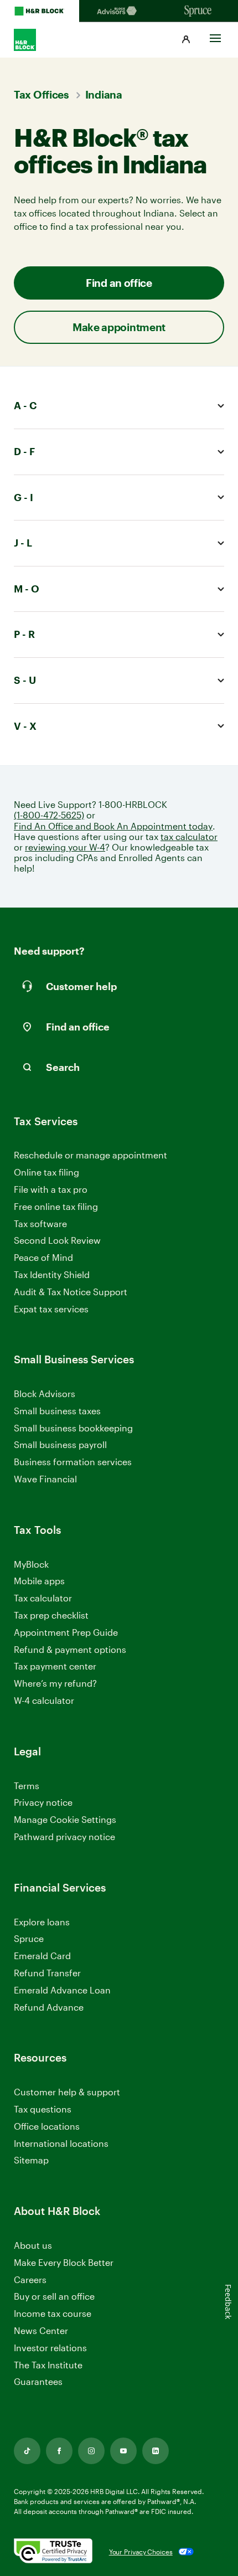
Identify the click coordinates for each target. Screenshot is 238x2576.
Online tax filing (46, 1172)
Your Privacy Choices (141, 2552)
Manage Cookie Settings (65, 1819)
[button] (186, 40)
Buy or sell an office (54, 2296)
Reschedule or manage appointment (90, 1155)
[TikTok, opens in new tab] (27, 2451)
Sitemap (31, 2160)
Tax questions (43, 2109)
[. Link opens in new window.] (53, 2552)
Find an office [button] (119, 283)
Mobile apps (39, 1581)
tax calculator (189, 836)
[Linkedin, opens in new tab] (156, 2451)
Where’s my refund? (55, 1683)
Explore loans (42, 1922)
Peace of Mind (43, 1257)
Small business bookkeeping (73, 1428)
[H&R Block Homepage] (40, 11)
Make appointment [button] (119, 327)
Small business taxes (57, 1411)
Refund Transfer (47, 1973)
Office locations (47, 2127)
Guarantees (38, 2381)
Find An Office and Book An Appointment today (113, 826)
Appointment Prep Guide (66, 1632)
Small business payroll (60, 1444)
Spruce (29, 1938)
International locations (61, 2144)
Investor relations (50, 2348)
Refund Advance (49, 2007)
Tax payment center (55, 1666)
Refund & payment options (70, 1649)
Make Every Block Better (64, 2262)
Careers (30, 2280)
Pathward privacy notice (64, 1836)
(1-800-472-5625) (49, 815)
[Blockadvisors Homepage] (119, 11)
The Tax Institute (48, 2365)
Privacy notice (43, 1802)
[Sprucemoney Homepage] (198, 11)
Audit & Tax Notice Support (71, 1292)
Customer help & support (67, 2092)
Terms (27, 1786)
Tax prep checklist (51, 1615)
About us (33, 2245)
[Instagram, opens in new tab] (91, 2451)
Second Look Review (57, 1240)
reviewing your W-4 (65, 847)
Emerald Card (42, 1956)
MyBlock (31, 1564)
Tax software (40, 1223)
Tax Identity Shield (52, 1274)
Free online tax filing (56, 1206)
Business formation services (73, 1462)
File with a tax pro (51, 1189)
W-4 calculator (44, 1700)
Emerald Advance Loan (62, 1990)
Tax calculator (43, 1598)
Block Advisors (45, 1394)
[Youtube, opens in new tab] (123, 2451)
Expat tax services (51, 1309)
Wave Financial (45, 1479)
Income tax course (53, 2313)
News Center (41, 2330)
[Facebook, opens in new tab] (59, 2451)
